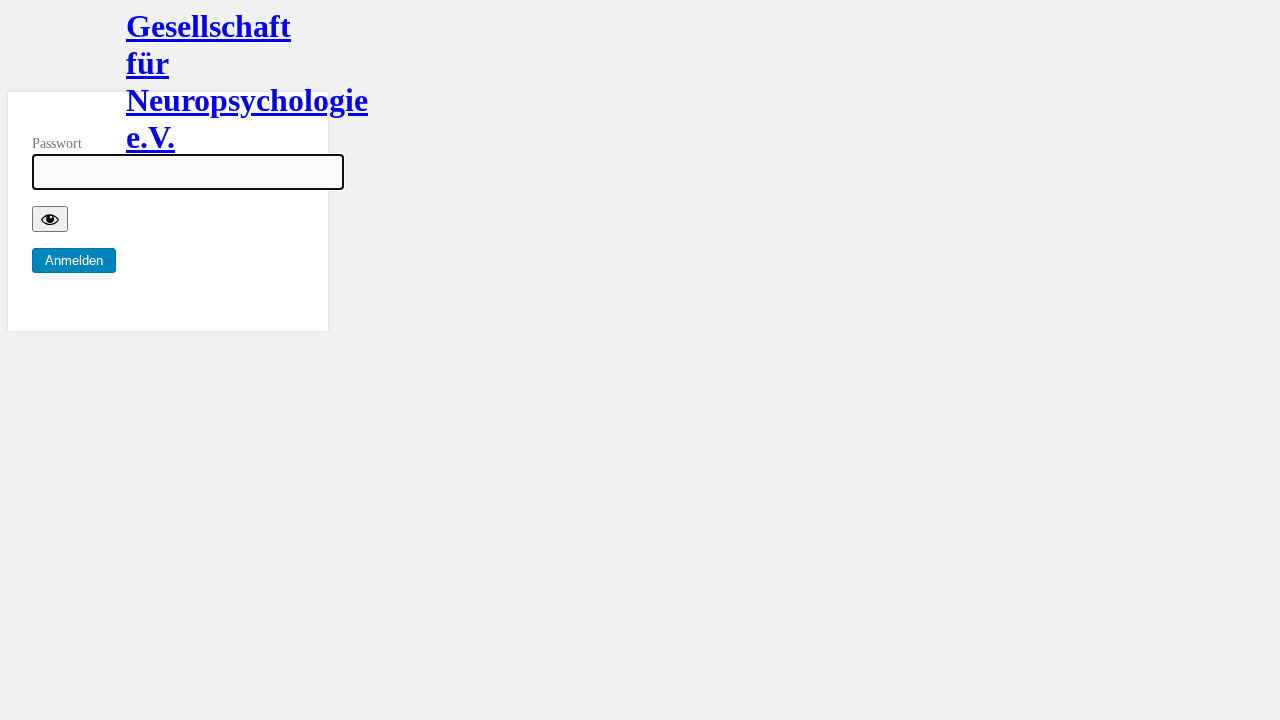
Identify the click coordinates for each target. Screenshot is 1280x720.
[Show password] (50, 219)
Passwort (57, 143)
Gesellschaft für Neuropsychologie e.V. (168, 50)
